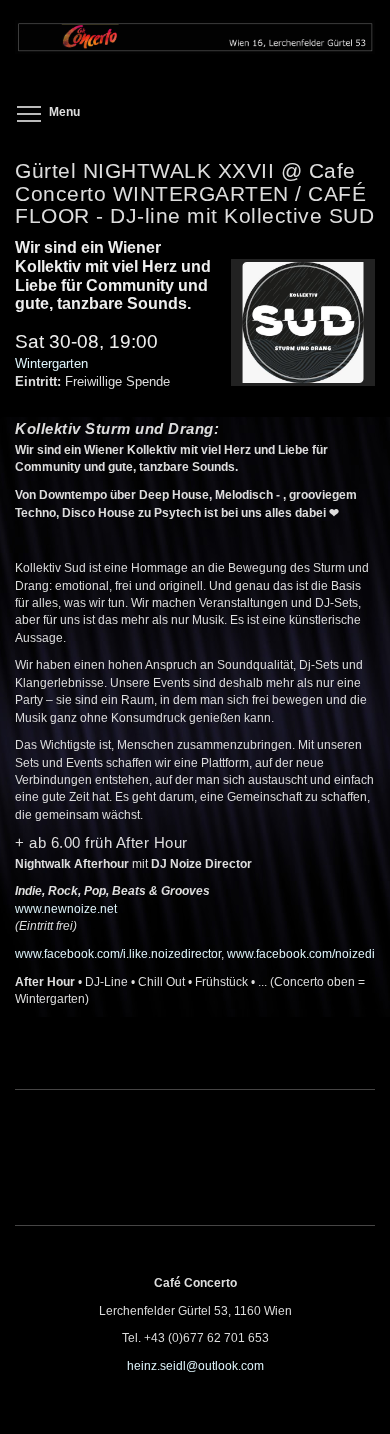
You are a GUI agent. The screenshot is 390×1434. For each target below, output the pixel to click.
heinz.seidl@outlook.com (195, 1366)
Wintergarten (51, 363)
